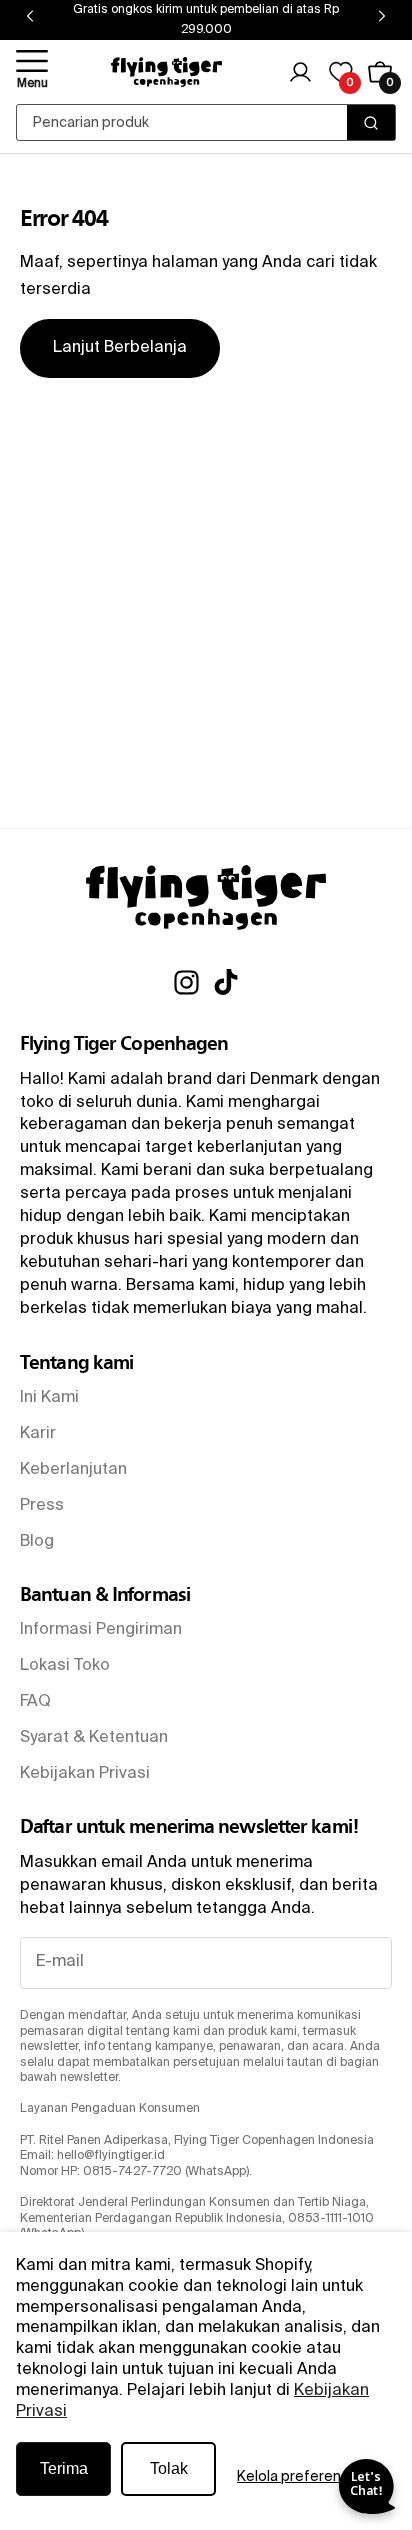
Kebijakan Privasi (85, 1774)
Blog (37, 1542)
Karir (38, 1434)
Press (42, 1506)
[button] (32, 72)
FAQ (35, 1702)
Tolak (169, 2468)
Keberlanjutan (73, 1470)
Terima (64, 2468)
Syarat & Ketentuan (94, 1738)
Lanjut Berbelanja (120, 348)
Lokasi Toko (65, 1666)
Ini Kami (49, 1398)
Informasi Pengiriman (101, 1630)
